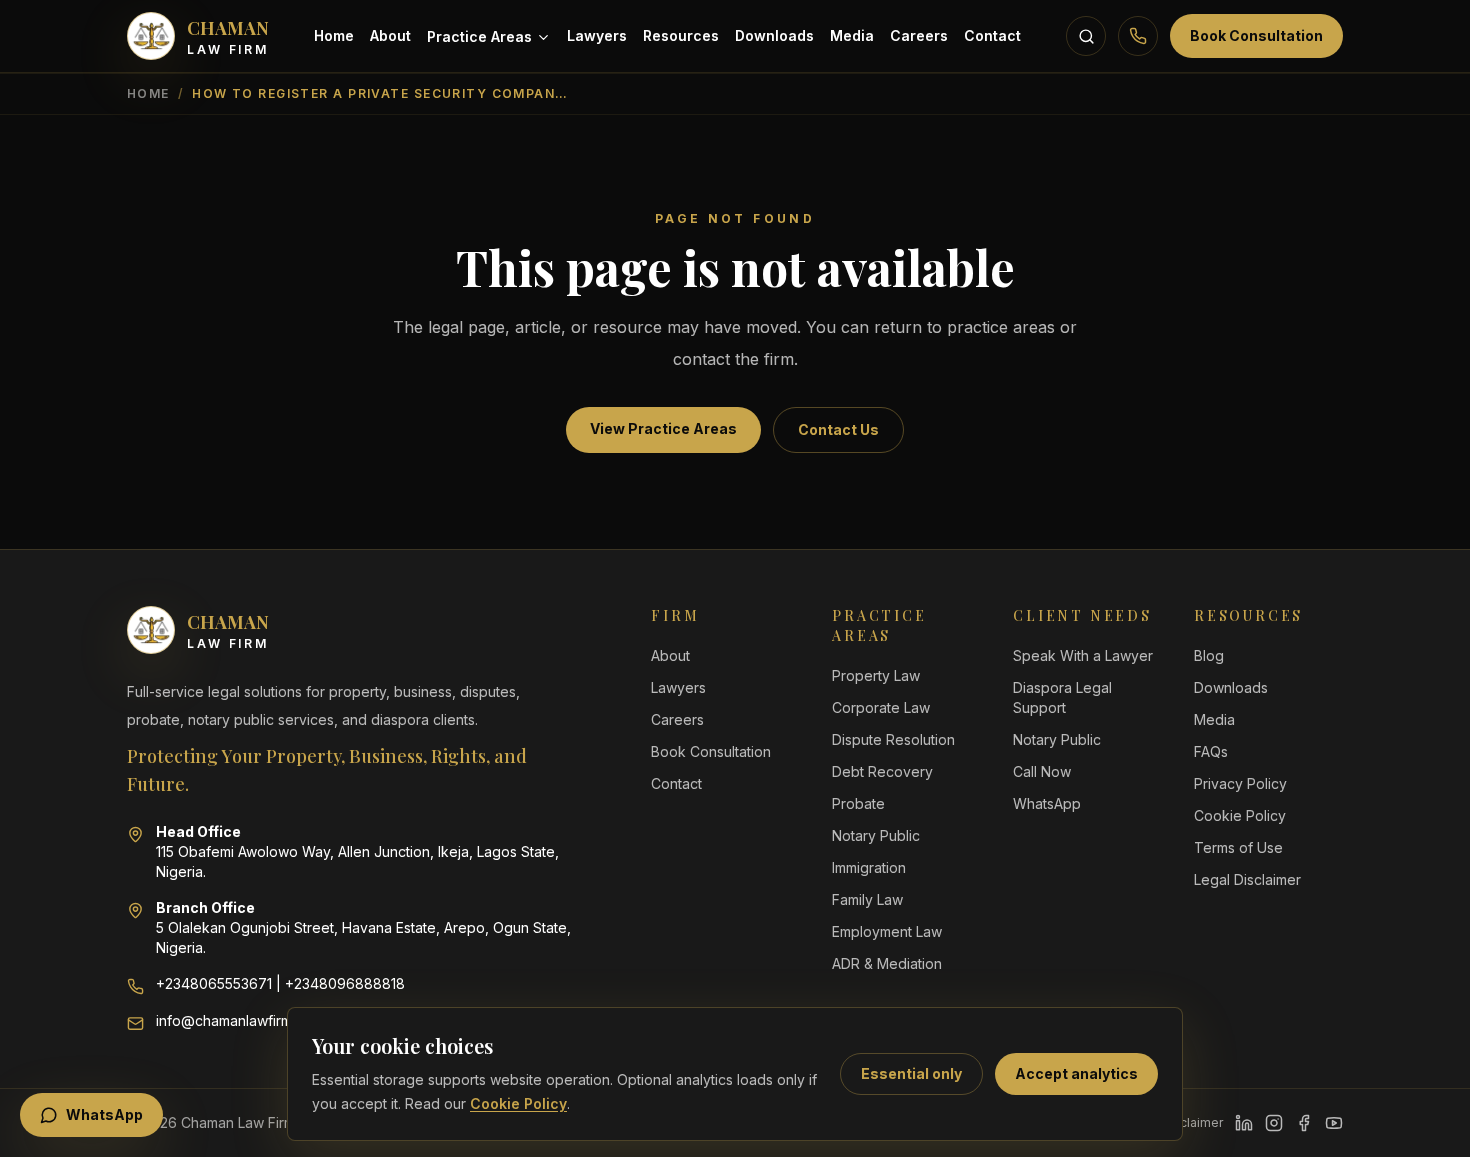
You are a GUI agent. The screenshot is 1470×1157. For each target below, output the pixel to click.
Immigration (869, 867)
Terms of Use (1238, 847)
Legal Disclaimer (1247, 879)
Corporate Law (881, 707)
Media (852, 35)
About (390, 35)
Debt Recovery (882, 771)
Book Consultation (1256, 35)
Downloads (774, 35)
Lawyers (597, 35)
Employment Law (887, 931)
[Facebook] (1304, 1123)
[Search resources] (1086, 36)
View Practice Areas (663, 428)
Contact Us (838, 429)
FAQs (1211, 751)
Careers (919, 35)
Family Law (867, 899)
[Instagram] (1274, 1123)
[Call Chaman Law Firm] (1138, 36)
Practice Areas (479, 36)
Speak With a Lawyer (1083, 655)
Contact (992, 35)
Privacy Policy (1240, 783)
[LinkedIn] (1244, 1123)
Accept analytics (1076, 1073)
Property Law (876, 675)
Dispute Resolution (893, 739)
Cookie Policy (518, 1103)
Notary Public (876, 835)
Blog (1209, 655)
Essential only (911, 1073)
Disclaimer (1192, 1122)
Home (334, 35)
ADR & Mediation (887, 963)
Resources (681, 35)
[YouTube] (1334, 1123)
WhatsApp (1047, 803)
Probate (858, 803)
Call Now (1042, 771)
